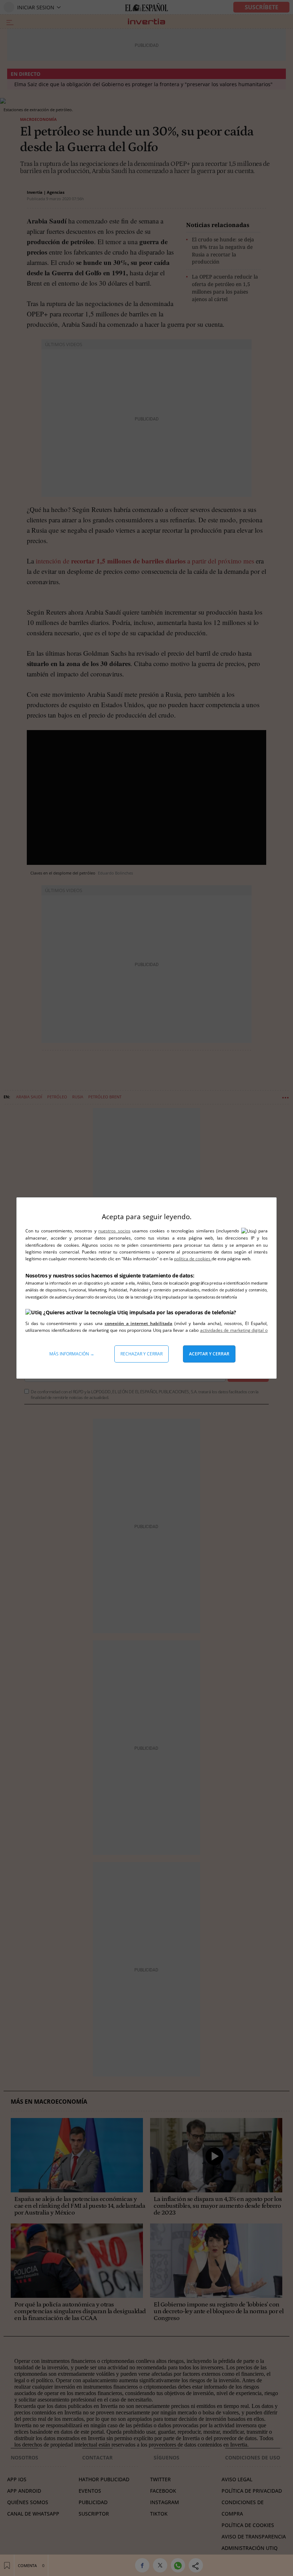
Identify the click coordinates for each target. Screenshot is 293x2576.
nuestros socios (114, 1231)
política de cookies (193, 1259)
